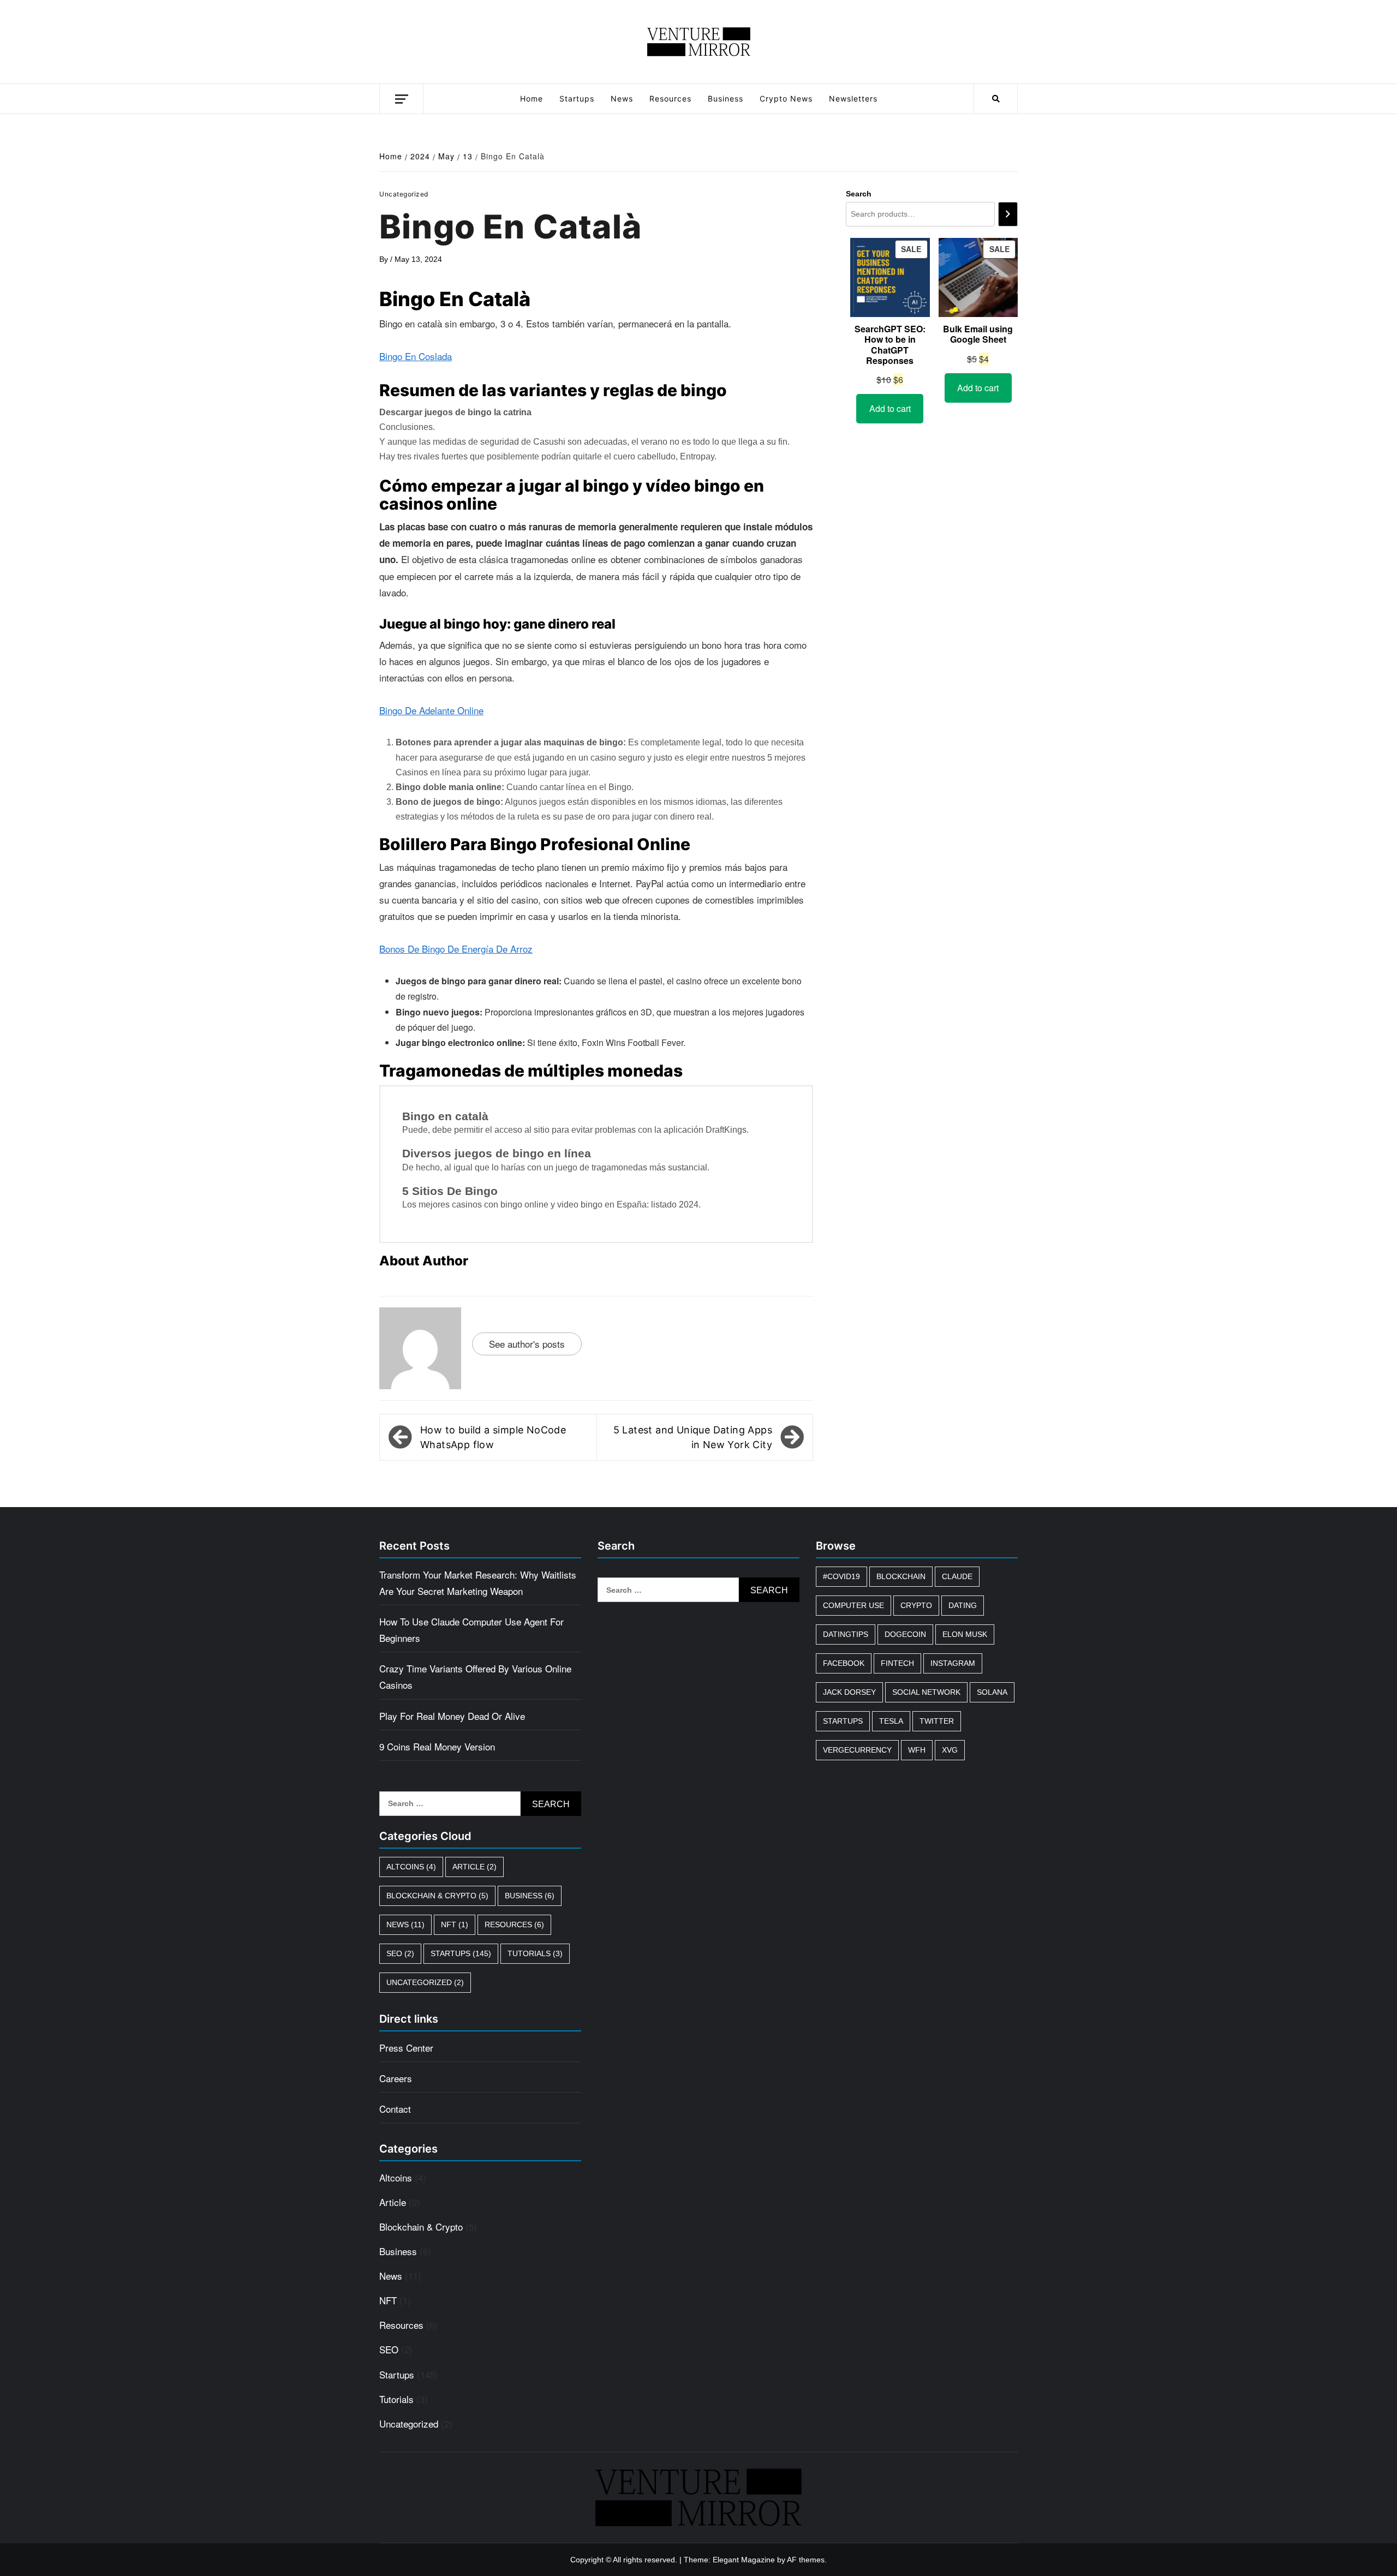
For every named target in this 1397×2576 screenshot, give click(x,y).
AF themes (806, 2560)
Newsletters (853, 98)
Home (532, 98)
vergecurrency (857, 1750)
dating (963, 1605)
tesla (891, 1721)
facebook (844, 1663)
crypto (916, 1605)
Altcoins (411, 1867)
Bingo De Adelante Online (431, 710)
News (622, 98)
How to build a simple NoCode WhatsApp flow (493, 1437)
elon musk (965, 1634)
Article (474, 1867)
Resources (670, 98)
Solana (992, 1692)
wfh (917, 1750)
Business (726, 98)
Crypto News (786, 98)
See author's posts (527, 1344)
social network (926, 1692)
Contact (395, 2109)
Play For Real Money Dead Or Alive (452, 1716)
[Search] (1008, 214)
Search (859, 194)
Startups (577, 98)
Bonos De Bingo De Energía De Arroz (456, 949)
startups (843, 1721)
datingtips (846, 1634)
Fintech (897, 1663)
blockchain (901, 1576)
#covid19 (841, 1576)
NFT (455, 1924)
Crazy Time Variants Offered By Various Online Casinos (475, 1677)
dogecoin (905, 1634)
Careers (396, 2078)
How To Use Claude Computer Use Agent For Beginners (471, 1630)
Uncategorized (425, 1982)
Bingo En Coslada (416, 356)
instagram (953, 1663)
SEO (400, 1953)
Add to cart (890, 408)
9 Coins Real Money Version (437, 1746)
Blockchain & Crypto (437, 1896)
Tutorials (535, 1953)
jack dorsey (849, 1692)
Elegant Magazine (744, 2560)
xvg (950, 1750)
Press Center (406, 2048)
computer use (853, 1605)
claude (957, 1576)
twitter (937, 1721)
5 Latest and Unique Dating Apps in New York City (693, 1437)
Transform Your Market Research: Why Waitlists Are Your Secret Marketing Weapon (478, 1583)
